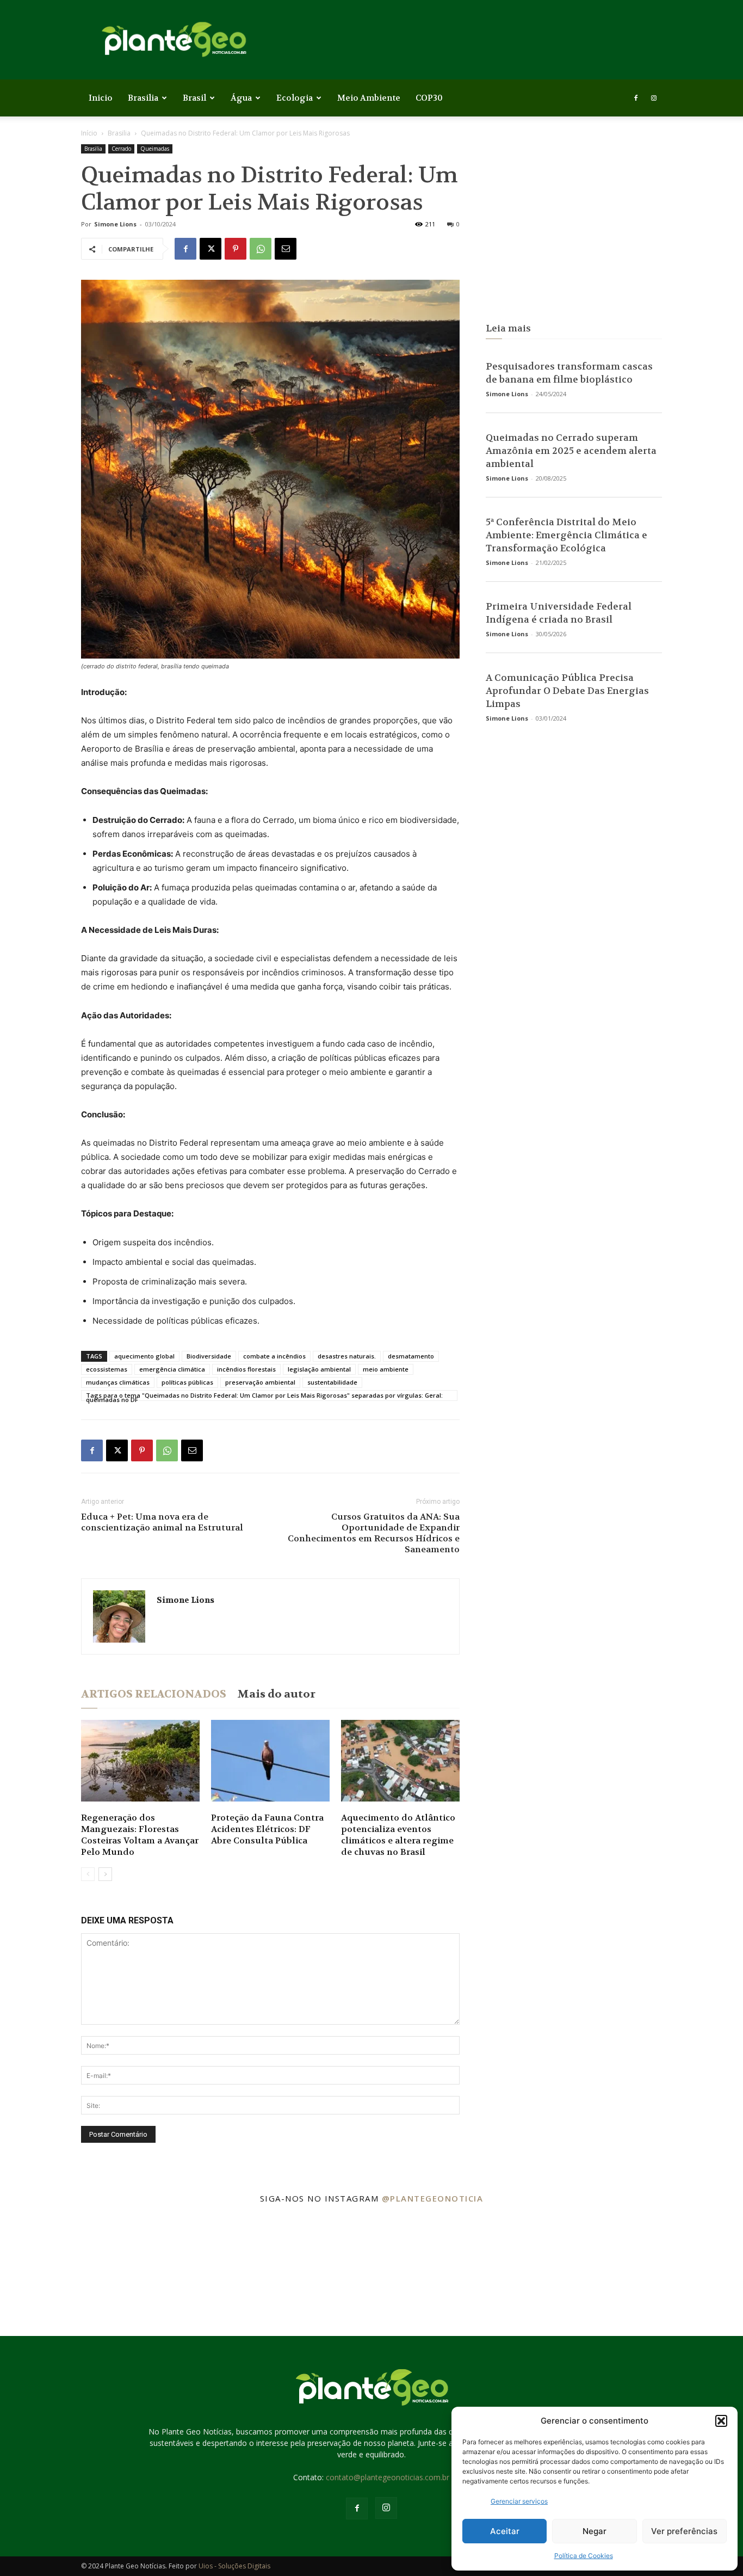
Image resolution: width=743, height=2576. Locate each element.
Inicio (101, 98)
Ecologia (295, 98)
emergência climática (172, 1369)
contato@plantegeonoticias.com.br (388, 2477)
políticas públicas (187, 1382)
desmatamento (411, 1356)
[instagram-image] (62, 2274)
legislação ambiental (319, 1369)
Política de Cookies (584, 2556)
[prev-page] (88, 1874)
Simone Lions (115, 224)
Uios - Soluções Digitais (234, 2566)
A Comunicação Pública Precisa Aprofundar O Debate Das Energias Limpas (567, 691)
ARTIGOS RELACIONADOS (154, 1694)
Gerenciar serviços (519, 2501)
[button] (721, 2421)
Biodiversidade (209, 1356)
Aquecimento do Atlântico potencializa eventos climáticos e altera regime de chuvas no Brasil (398, 1835)
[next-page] (105, 1874)
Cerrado (121, 149)
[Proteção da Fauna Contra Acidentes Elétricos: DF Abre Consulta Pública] (270, 1761)
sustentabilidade (332, 1382)
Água (241, 98)
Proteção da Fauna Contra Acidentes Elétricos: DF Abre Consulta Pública (267, 1829)
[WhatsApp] (261, 249)
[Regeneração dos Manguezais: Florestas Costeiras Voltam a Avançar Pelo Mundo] (140, 1761)
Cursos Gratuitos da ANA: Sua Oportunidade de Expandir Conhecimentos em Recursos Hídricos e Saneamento (374, 1533)
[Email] (286, 249)
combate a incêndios (274, 1356)
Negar (595, 2531)
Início (89, 133)
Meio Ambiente (369, 98)
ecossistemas (107, 1369)
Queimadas (155, 149)
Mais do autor (276, 1694)
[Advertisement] (574, 224)
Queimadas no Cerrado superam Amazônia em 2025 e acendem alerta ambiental (571, 451)
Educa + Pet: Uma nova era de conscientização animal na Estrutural (162, 1522)
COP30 (429, 98)
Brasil (194, 98)
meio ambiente (386, 1369)
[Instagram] (654, 98)
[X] (210, 249)
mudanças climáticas (118, 1382)
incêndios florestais (246, 1369)
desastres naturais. (347, 1356)
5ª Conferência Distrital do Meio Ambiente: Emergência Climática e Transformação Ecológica (566, 535)
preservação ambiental (260, 1382)
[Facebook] (636, 98)
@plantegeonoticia (433, 2198)
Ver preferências (684, 2531)
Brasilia (143, 98)
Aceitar (505, 2531)
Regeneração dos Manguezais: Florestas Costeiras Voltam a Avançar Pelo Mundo (140, 1835)
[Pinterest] (236, 249)
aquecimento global (144, 1356)
